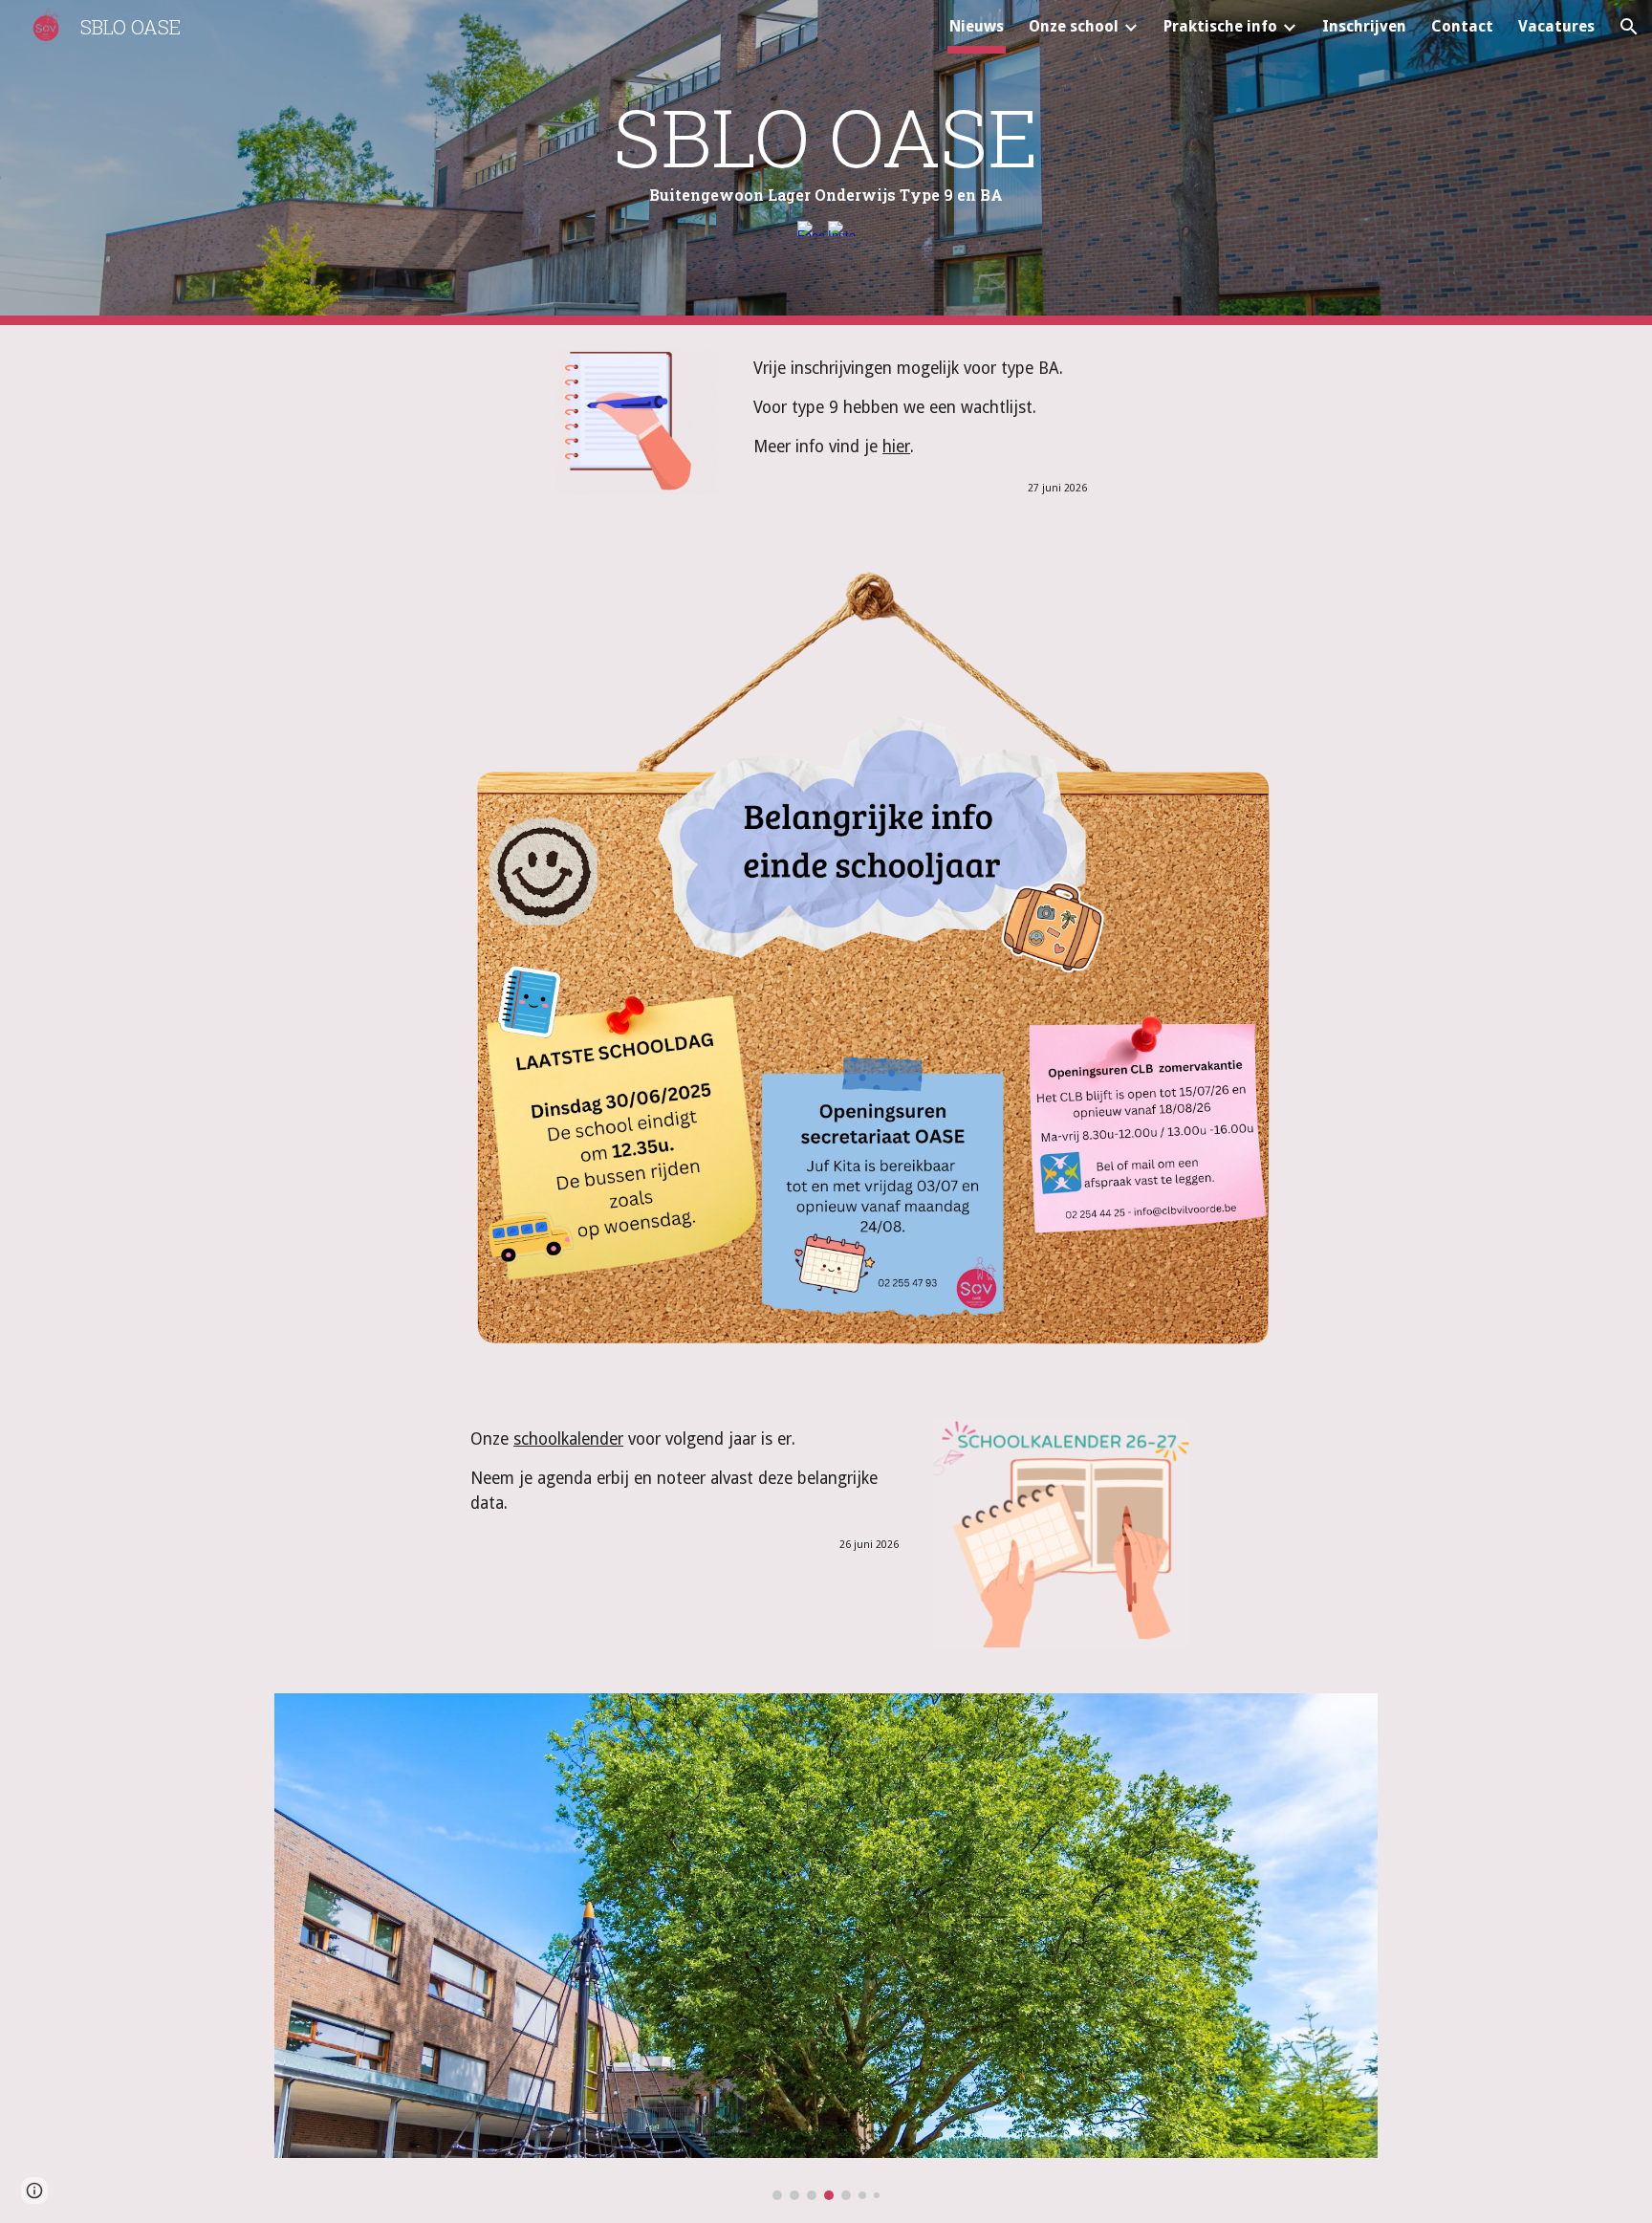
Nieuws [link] (977, 26)
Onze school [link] (1074, 26)
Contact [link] (1462, 26)
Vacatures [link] (1556, 26)
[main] (826, 147)
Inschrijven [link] (1364, 26)
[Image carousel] (826, 1947)
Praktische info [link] (1220, 26)
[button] (1629, 27)
